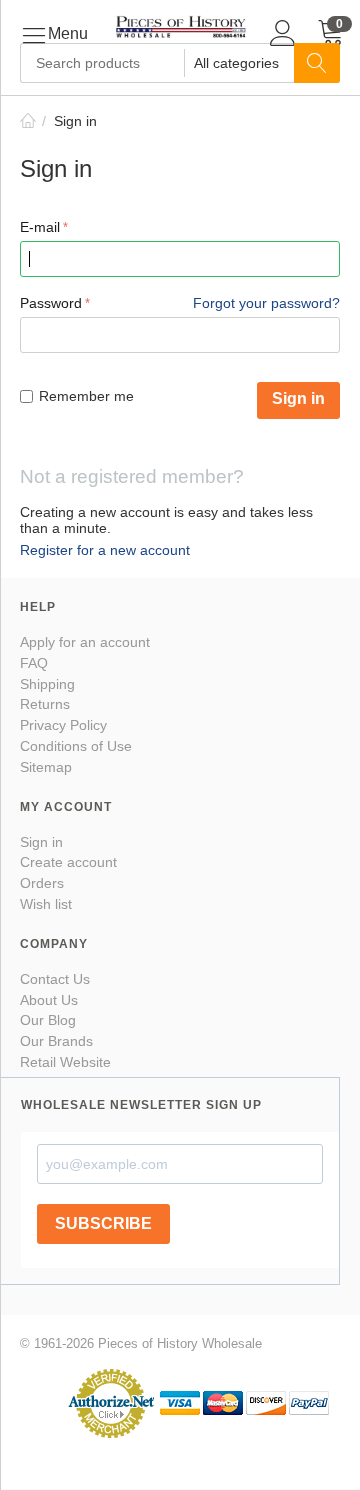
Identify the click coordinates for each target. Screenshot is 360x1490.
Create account (68, 862)
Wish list (46, 904)
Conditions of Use (76, 746)
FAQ (34, 663)
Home (28, 121)
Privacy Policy (63, 725)
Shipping (47, 684)
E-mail (40, 227)
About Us (49, 1000)
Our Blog (48, 1020)
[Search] (317, 63)
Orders (42, 883)
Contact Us (55, 979)
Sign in (298, 398)
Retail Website (65, 1062)
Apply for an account (85, 642)
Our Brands (56, 1041)
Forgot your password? (266, 303)
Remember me (86, 396)
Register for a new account (105, 550)
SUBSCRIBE (103, 1223)
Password (51, 303)
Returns (45, 704)
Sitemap (46, 767)
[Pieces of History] (180, 25)
